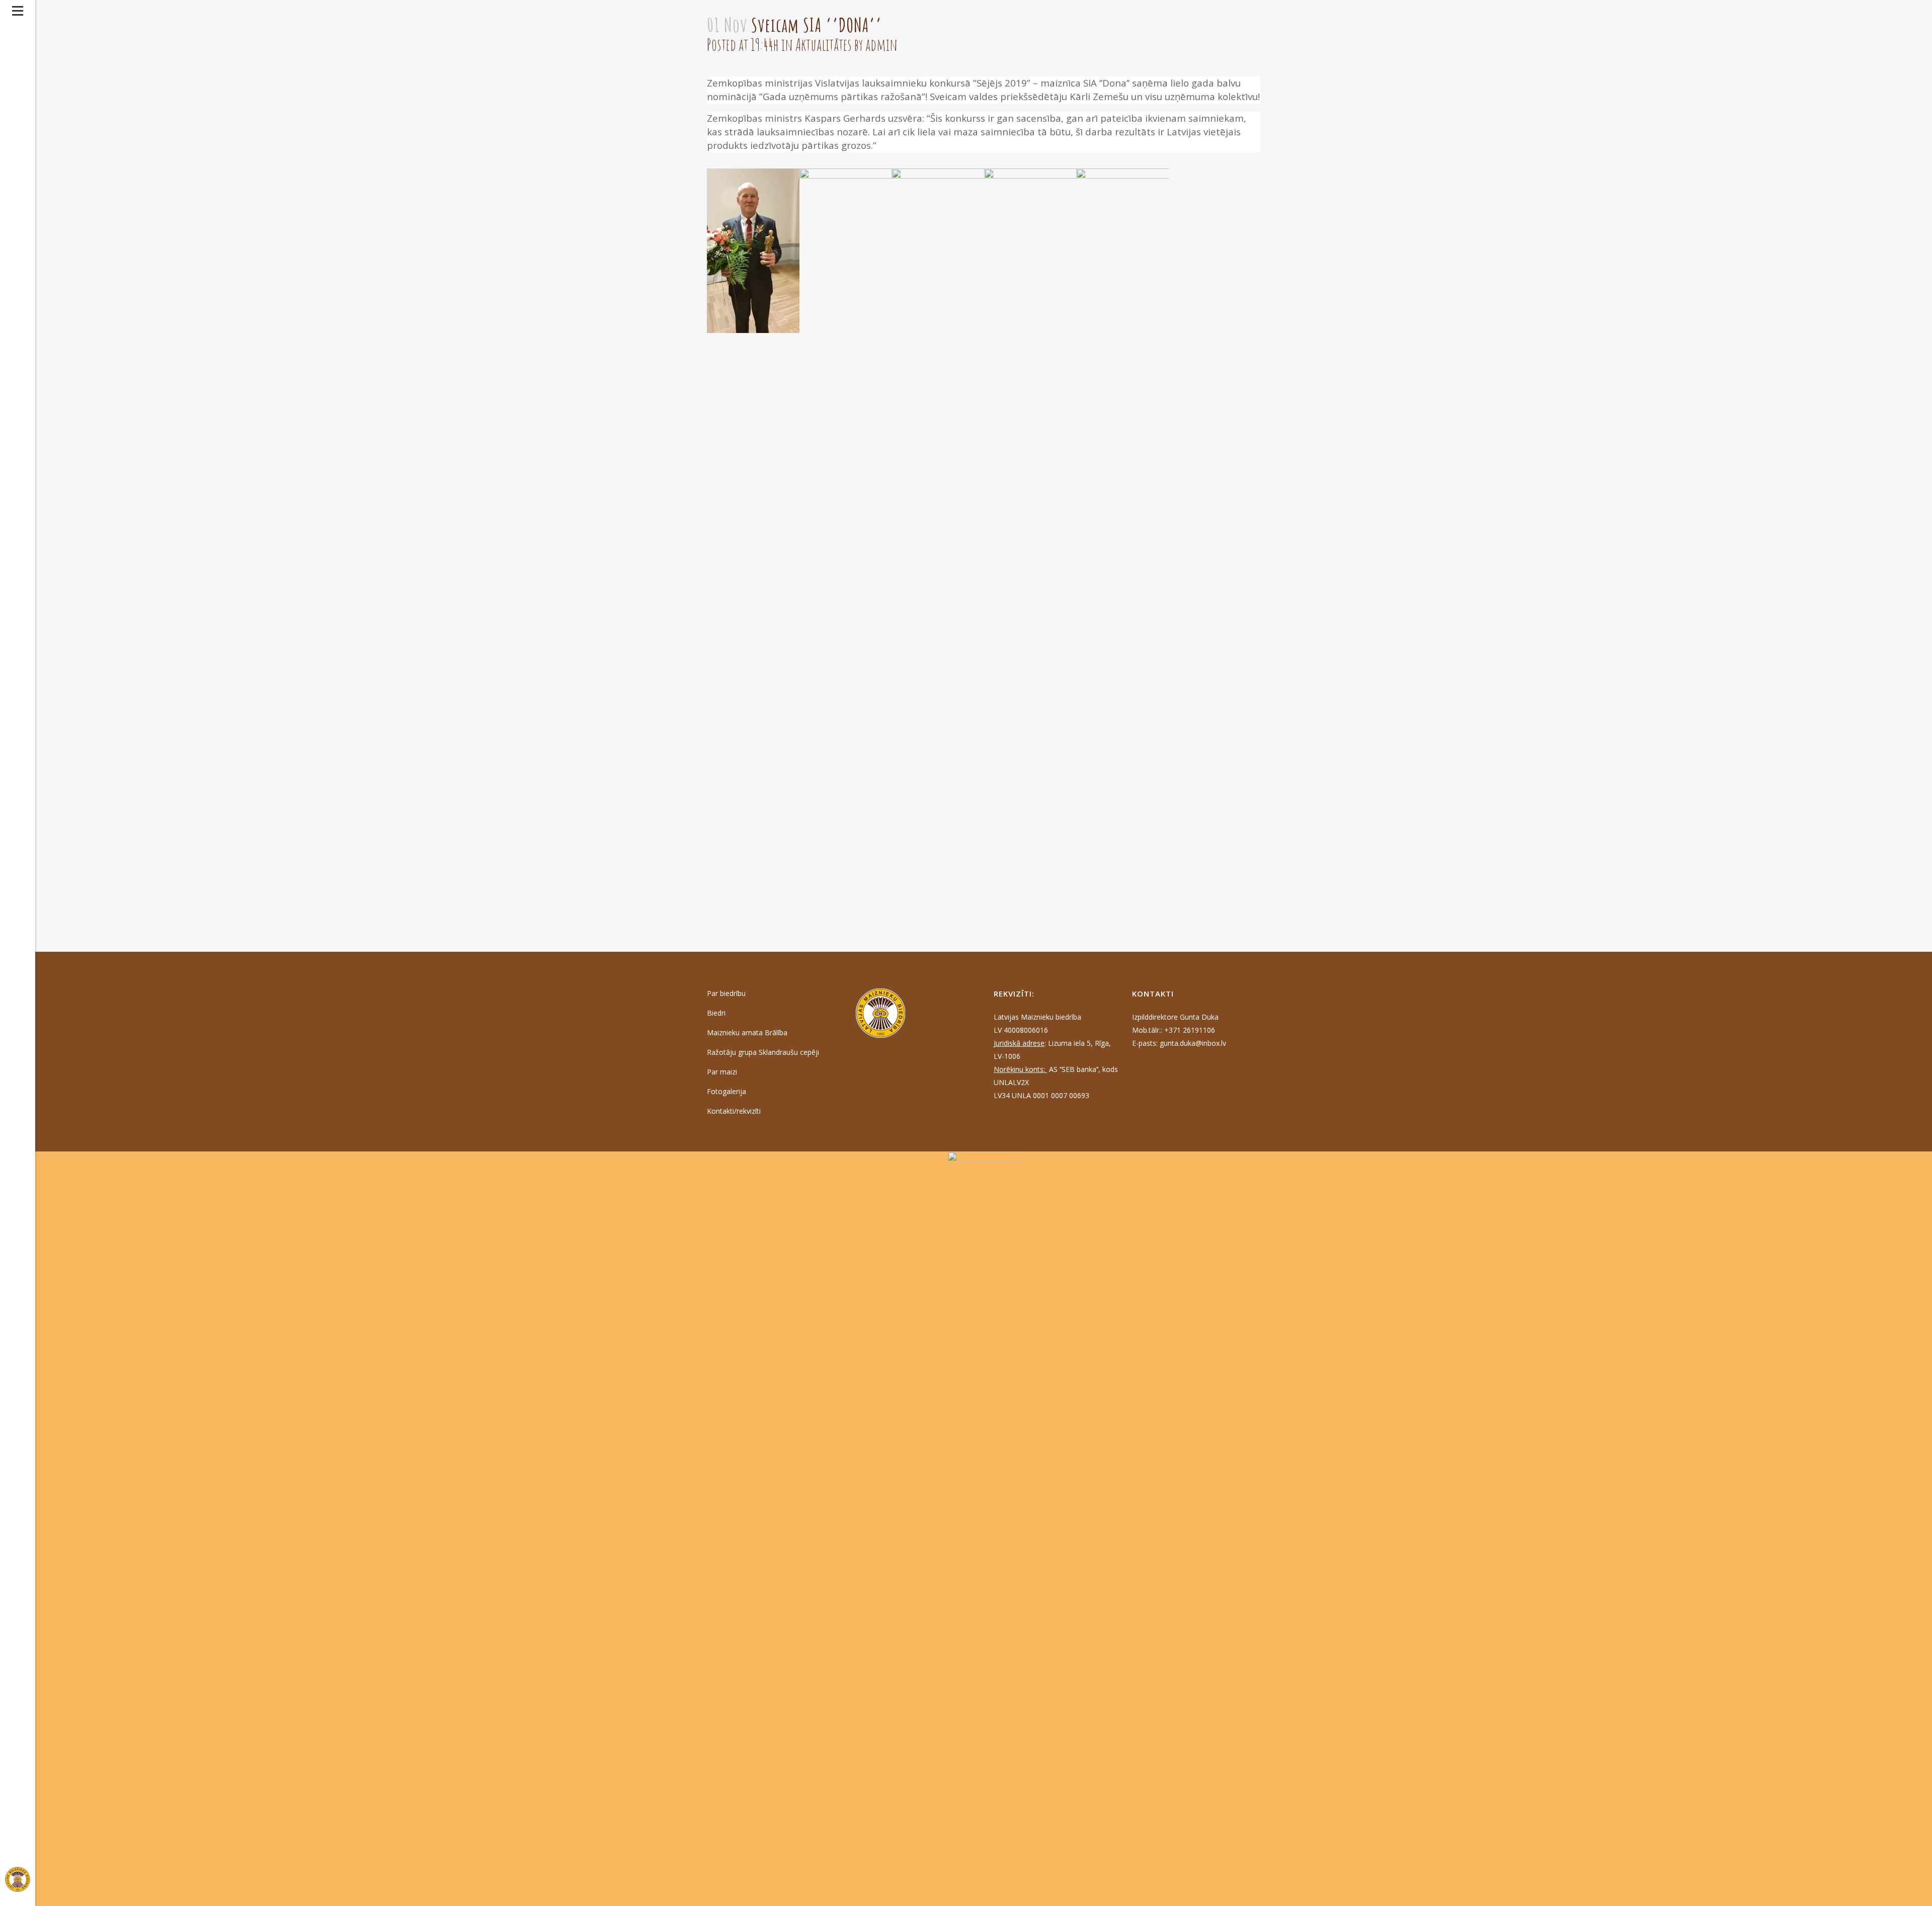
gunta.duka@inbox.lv (1193, 1043)
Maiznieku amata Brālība (747, 1032)
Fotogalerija (727, 1091)
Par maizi (722, 1072)
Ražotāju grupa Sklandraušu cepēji (763, 1052)
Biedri (716, 1013)
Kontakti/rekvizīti (734, 1111)
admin (881, 45)
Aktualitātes (824, 45)
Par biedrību (726, 993)
